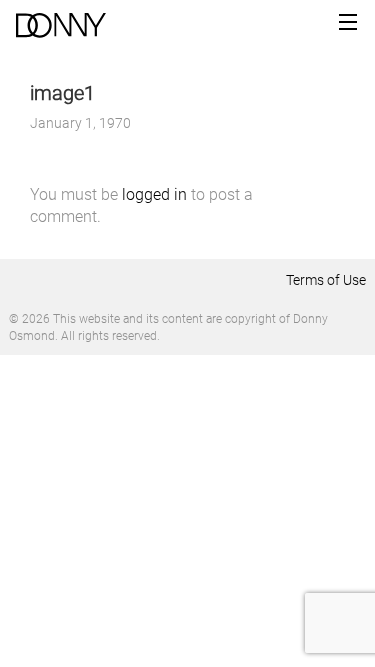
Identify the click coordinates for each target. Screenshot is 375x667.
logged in (154, 194)
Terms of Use (326, 280)
